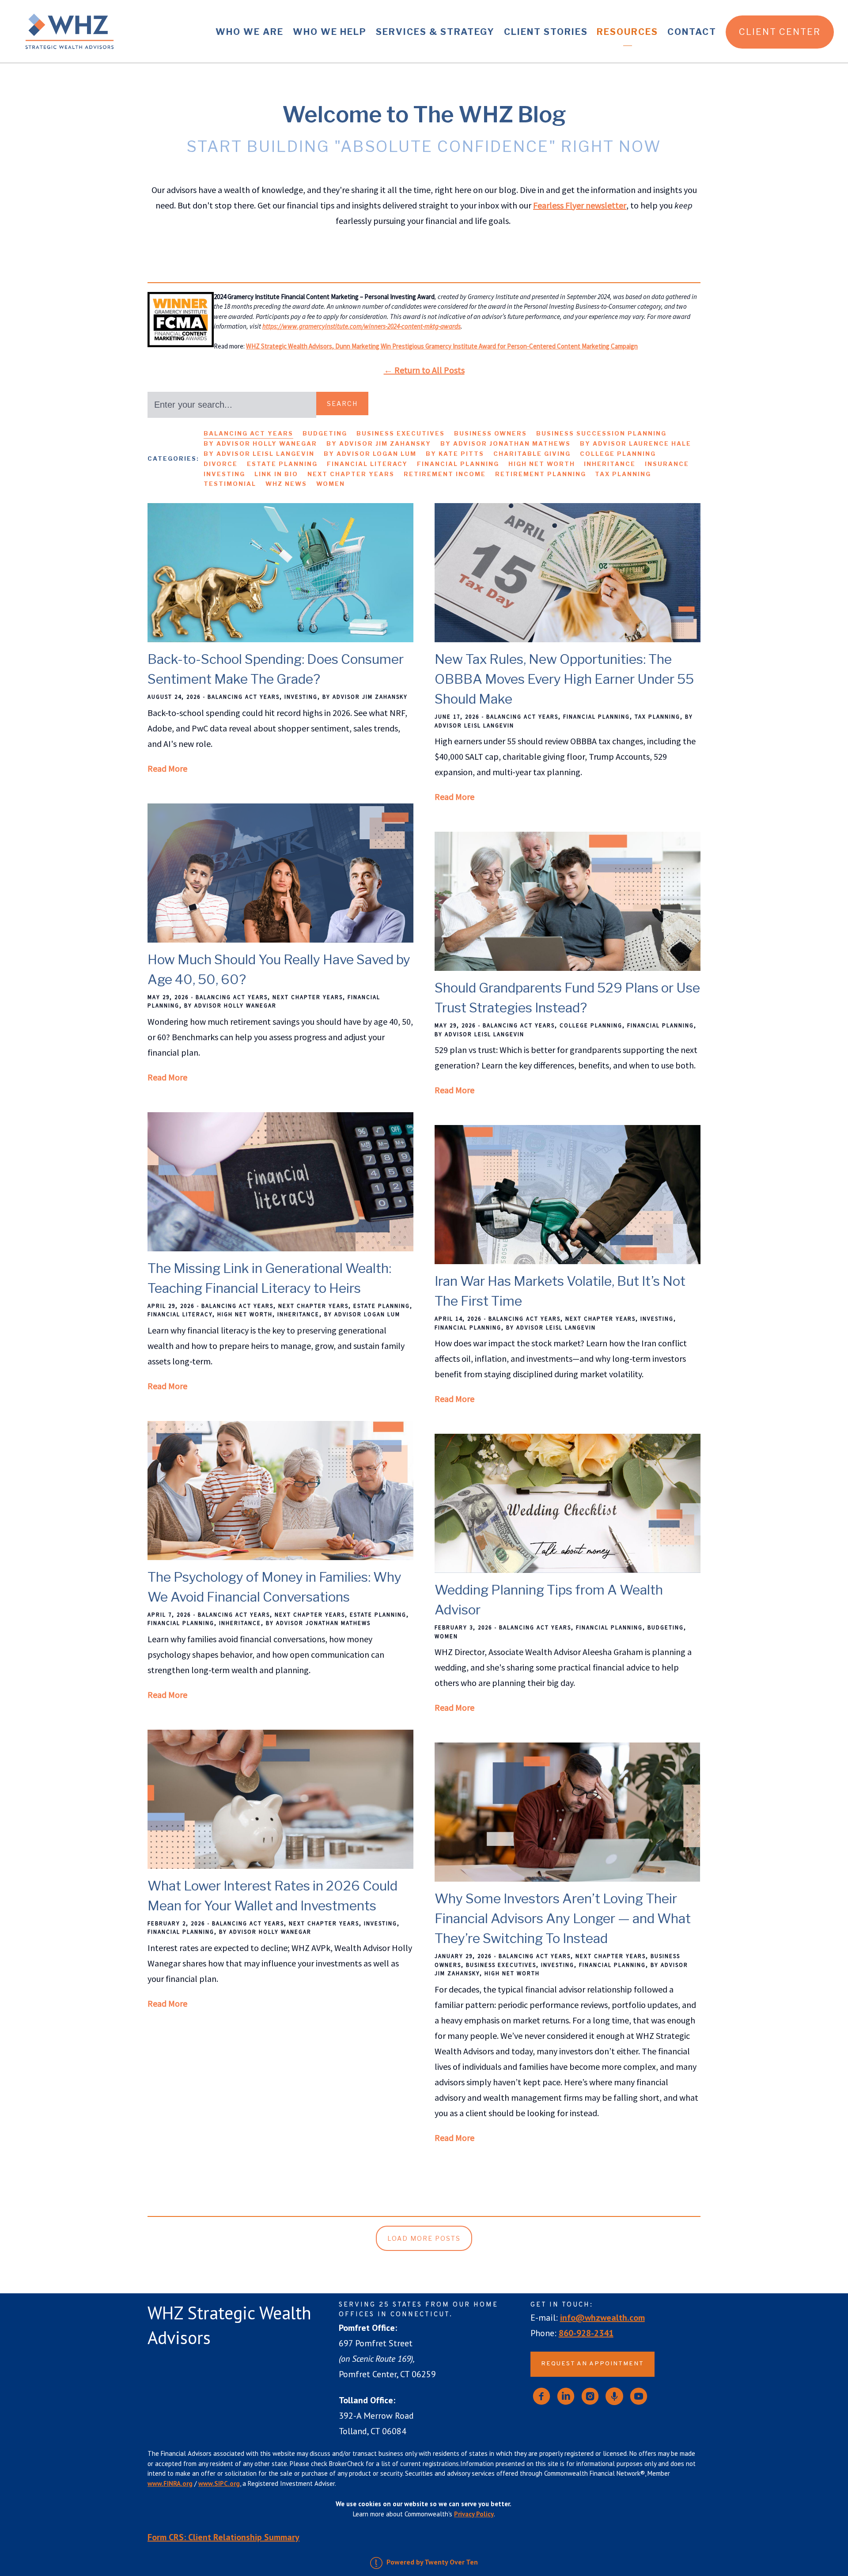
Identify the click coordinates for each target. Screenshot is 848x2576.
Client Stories (546, 32)
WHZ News (286, 484)
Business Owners (490, 433)
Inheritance (610, 464)
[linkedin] (566, 2396)
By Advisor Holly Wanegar (260, 443)
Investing (224, 474)
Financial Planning (458, 464)
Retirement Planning (541, 474)
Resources (627, 32)
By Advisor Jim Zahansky (379, 443)
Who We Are (250, 32)
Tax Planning (623, 474)
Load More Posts (424, 2238)
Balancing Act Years (248, 433)
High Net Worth (542, 464)
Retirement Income (445, 474)
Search (342, 403)
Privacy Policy (474, 2514)
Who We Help (330, 32)
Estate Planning (282, 464)
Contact (692, 32)
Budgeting (325, 433)
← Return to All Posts (424, 370)
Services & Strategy (435, 32)
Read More (167, 768)
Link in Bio (276, 474)
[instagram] (590, 2396)
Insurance (667, 464)
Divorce (221, 464)
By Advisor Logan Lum (370, 454)
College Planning (618, 454)
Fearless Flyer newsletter (580, 205)
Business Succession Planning (601, 433)
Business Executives (401, 433)
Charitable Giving (532, 454)
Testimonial (230, 484)
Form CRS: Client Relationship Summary (223, 2537)
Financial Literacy (367, 464)
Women (331, 484)
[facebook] (541, 2396)
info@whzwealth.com (602, 2318)
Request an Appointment (592, 2364)
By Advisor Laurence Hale (636, 443)
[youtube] (639, 2396)
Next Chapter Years (351, 474)
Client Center (780, 32)
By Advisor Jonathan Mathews (505, 443)
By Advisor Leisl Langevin (259, 454)
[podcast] (614, 2396)
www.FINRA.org (170, 2483)
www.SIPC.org (219, 2483)
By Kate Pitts (455, 454)
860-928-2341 (586, 2333)
